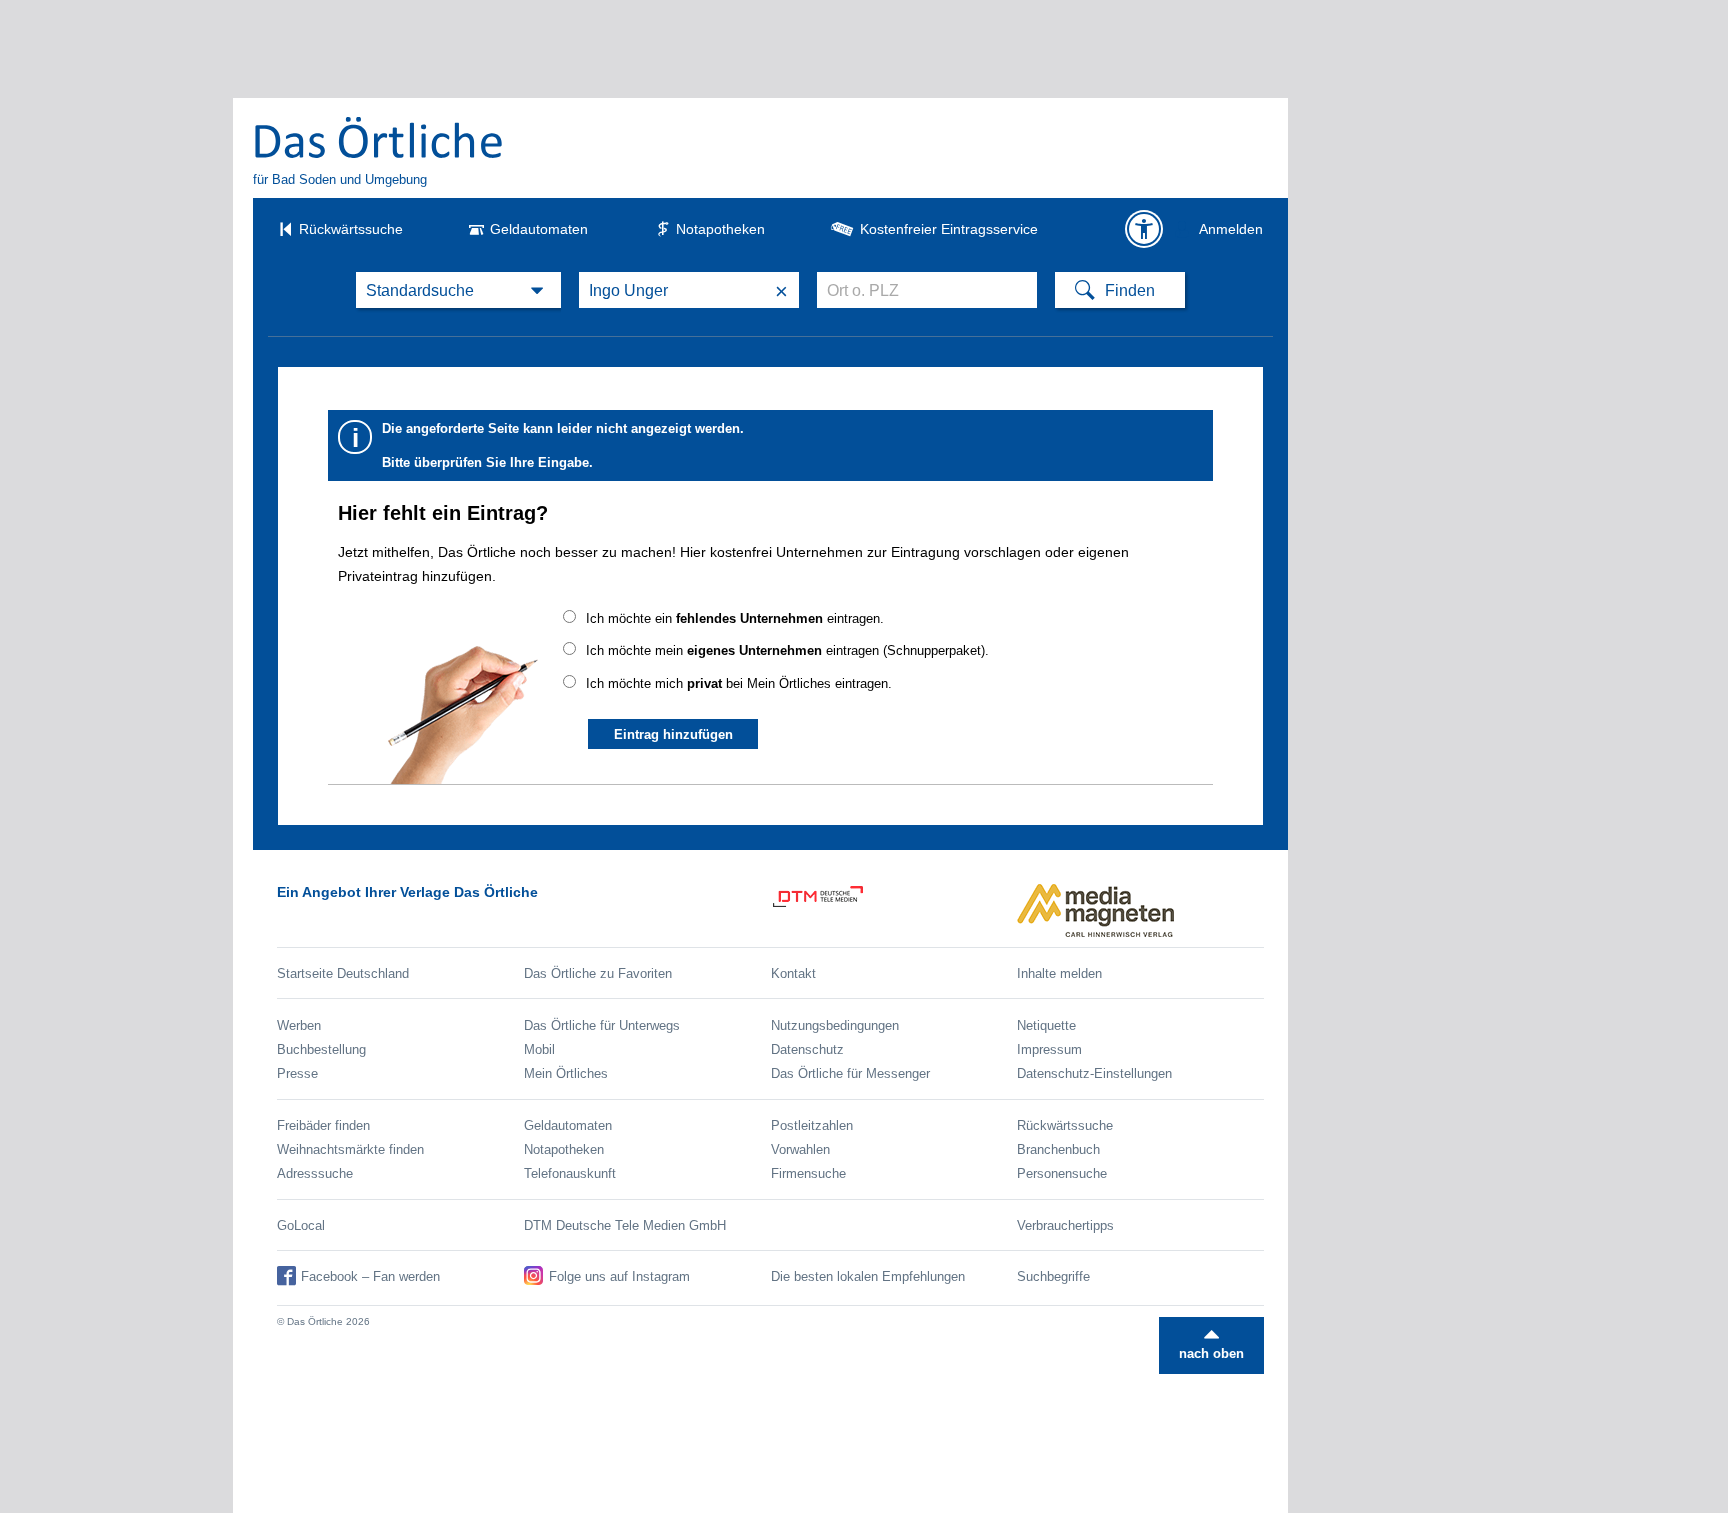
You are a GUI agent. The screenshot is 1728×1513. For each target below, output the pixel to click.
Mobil (539, 1049)
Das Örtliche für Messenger (850, 1073)
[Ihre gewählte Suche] (458, 290)
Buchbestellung (321, 1049)
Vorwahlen (800, 1149)
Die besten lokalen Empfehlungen (868, 1276)
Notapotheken (720, 229)
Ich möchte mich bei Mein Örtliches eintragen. (739, 683)
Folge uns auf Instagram (619, 1276)
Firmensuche (808, 1173)
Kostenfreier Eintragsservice (949, 229)
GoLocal (301, 1225)
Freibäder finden (323, 1125)
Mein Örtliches (566, 1073)
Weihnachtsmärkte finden (350, 1149)
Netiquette (1046, 1025)
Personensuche (1062, 1173)
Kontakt (793, 973)
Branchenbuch (1058, 1149)
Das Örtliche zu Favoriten (598, 973)
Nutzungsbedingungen (835, 1025)
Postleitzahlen (812, 1125)
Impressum (1049, 1049)
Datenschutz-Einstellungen (1094, 1073)
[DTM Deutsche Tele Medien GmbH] (894, 910)
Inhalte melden (1059, 973)
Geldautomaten (539, 229)
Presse (297, 1073)
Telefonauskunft (570, 1173)
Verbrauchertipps (1065, 1225)
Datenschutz (807, 1049)
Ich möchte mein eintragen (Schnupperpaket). (787, 650)
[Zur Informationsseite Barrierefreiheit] (1144, 229)
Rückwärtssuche (351, 229)
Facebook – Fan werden (370, 1276)
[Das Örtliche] (379, 137)
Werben (299, 1025)
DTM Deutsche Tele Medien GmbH (625, 1225)
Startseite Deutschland (343, 973)
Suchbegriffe (1053, 1276)
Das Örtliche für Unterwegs (602, 1025)
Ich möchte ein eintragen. (735, 618)
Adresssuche (315, 1173)
